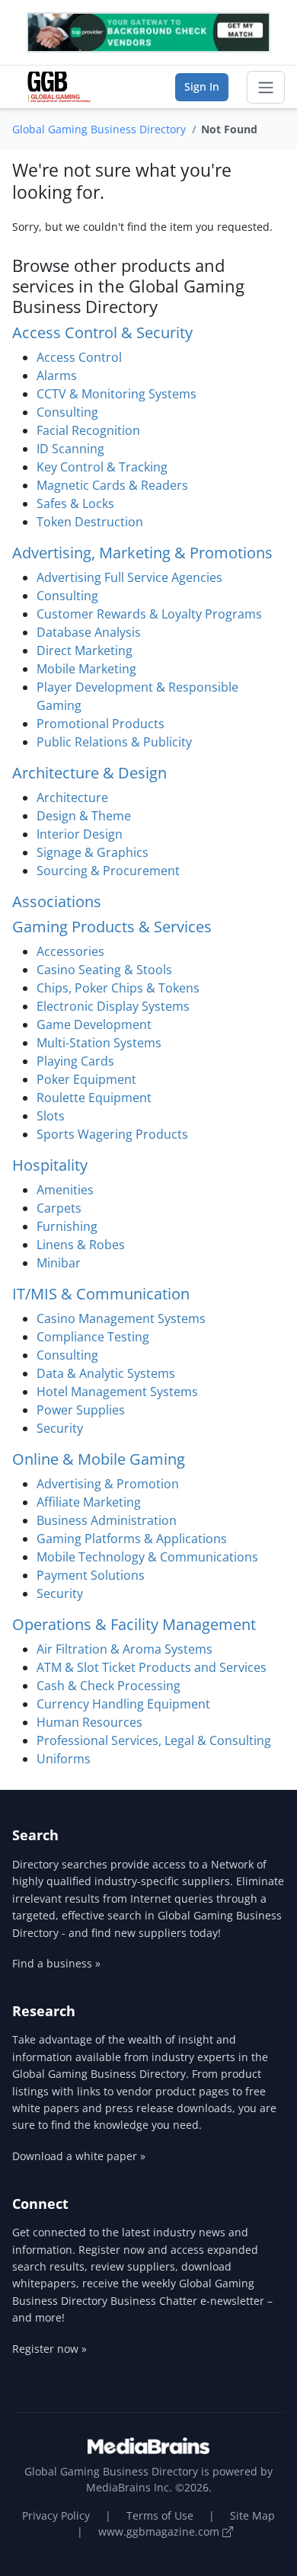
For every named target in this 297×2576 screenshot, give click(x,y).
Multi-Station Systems (99, 1043)
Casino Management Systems (121, 1318)
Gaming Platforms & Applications (132, 1539)
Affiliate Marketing (89, 1502)
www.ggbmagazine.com (160, 2531)
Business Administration (107, 1520)
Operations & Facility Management (134, 1624)
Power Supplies (81, 1410)
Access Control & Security (102, 332)
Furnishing (67, 1226)
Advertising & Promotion (108, 1484)
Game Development (94, 1024)
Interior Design (80, 834)
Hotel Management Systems (117, 1392)
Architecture (72, 797)
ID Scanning (70, 449)
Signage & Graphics (93, 852)
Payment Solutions (91, 1575)
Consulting (67, 412)
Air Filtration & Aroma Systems (125, 1649)
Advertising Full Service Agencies (129, 577)
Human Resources (89, 1722)
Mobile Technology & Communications (147, 1557)
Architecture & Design (89, 773)
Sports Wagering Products (112, 1134)
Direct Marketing (85, 650)
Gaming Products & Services (112, 927)
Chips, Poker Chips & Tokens (118, 988)
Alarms (57, 376)
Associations (57, 901)
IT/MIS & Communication (101, 1294)
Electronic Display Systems (113, 1006)
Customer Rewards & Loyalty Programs (149, 614)
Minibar (59, 1263)
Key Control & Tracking (102, 467)
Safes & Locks (75, 503)
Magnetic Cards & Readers (112, 485)
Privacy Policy (56, 2515)
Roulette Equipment (94, 1098)
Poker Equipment (86, 1079)
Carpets (59, 1208)
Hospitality (50, 1165)
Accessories (70, 951)
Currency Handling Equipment (123, 1704)
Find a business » (56, 1963)
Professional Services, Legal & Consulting (154, 1740)
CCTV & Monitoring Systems (117, 394)
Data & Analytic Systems (106, 1373)
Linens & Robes (81, 1245)
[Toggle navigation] (266, 88)
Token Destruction (90, 522)
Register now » (49, 2349)
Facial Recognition (88, 430)
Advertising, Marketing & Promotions (142, 553)
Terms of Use (160, 2515)
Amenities (65, 1190)
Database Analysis (89, 632)
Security (60, 1428)
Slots (51, 1116)
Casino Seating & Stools (104, 970)
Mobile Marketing (86, 669)
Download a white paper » (79, 2156)
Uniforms (64, 1759)
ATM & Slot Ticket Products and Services (152, 1667)
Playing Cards (75, 1061)
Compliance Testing (93, 1337)
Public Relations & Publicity (114, 742)
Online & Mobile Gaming (99, 1459)
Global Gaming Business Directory (99, 129)
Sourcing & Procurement (108, 871)
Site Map (252, 2515)
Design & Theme (84, 816)
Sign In (202, 86)
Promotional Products (101, 724)
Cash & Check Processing (109, 1686)
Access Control (79, 357)
